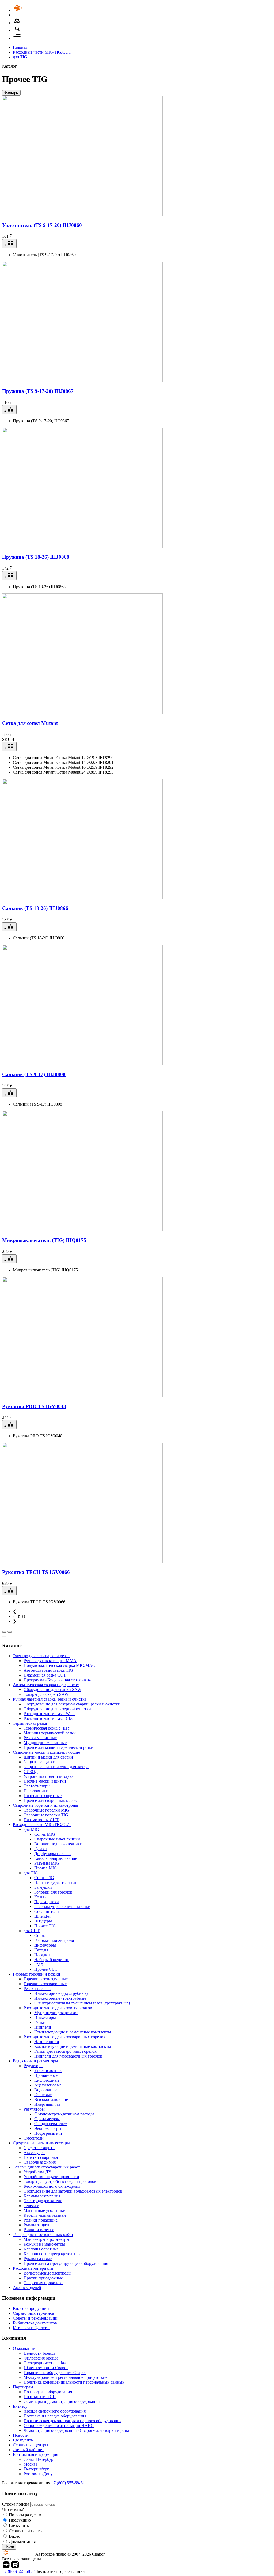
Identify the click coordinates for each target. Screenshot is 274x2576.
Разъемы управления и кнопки (62, 1907)
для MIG (31, 1829)
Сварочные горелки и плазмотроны (45, 1805)
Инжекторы (45, 2017)
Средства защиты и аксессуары (41, 2143)
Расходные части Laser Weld (49, 1714)
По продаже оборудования (48, 2392)
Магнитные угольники (45, 2210)
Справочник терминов (34, 2313)
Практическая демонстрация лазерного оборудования (73, 2421)
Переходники (47, 1902)
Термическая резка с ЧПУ (47, 1728)
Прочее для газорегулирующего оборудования (66, 2263)
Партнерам (23, 2387)
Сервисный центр (25, 2531)
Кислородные (47, 2080)
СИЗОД (31, 1772)
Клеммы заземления (42, 2196)
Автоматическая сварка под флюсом (46, 1685)
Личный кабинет (28, 2450)
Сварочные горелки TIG (46, 1815)
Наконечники (47, 2042)
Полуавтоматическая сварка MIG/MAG (60, 1665)
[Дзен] (6, 2566)
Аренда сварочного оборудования (55, 2411)
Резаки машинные (40, 1738)
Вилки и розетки (39, 2230)
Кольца (41, 1897)
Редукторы (33, 2066)
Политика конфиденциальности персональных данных (74, 2382)
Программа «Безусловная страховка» (57, 1680)
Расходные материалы (33, 2268)
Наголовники (36, 1791)
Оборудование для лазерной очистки (57, 1709)
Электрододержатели (43, 2201)
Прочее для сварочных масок (50, 1800)
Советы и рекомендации (35, 2318)
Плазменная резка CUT (45, 1675)
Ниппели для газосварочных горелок (68, 2056)
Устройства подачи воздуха (48, 1776)
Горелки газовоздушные (46, 1979)
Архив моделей (27, 2288)
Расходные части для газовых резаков (58, 2008)
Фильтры (11, 93)
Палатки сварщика (41, 2157)
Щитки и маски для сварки (48, 1757)
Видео (15, 2536)
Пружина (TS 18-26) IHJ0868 (36, 557)
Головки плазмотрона (54, 1940)
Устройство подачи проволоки (51, 2177)
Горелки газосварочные (45, 1984)
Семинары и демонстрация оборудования (62, 2401)
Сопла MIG (45, 1834)
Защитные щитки (39, 1762)
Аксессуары (35, 2153)
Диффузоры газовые (53, 1853)
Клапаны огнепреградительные (52, 2254)
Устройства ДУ (37, 2172)
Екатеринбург (36, 2469)
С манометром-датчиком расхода (64, 2114)
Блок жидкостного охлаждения (52, 2186)
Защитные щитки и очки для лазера (56, 1767)
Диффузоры (45, 1945)
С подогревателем (51, 2124)
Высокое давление (51, 2099)
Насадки (42, 1955)
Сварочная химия (40, 2162)
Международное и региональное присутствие (65, 2377)
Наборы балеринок (52, 1960)
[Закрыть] (4, 1637)
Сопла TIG (44, 1878)
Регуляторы (34, 2109)
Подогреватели (48, 2133)
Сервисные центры (31, 2445)
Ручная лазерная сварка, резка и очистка (50, 1699)
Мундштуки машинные (45, 1743)
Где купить (23, 2440)
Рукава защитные (39, 2225)
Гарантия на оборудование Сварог (55, 2372)
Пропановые (46, 2075)
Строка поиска (16, 2504)
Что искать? (13, 2509)
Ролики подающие (41, 2220)
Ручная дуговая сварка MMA (50, 1661)
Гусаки (41, 1849)
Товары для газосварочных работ (43, 2235)
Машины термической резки (50, 1733)
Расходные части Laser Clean (50, 1718)
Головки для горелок (53, 1892)
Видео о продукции (31, 2308)
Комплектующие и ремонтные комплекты (73, 2032)
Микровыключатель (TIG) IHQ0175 (44, 1240)
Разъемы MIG (47, 1863)
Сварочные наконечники (57, 1839)
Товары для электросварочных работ (46, 2167)
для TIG (20, 57)
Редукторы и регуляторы (35, 2061)
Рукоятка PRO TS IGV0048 (34, 1406)
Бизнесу (20, 2406)
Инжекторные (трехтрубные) (61, 1998)
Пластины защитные (43, 1796)
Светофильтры (37, 1786)
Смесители (34, 2138)
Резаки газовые (37, 1989)
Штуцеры (43, 1921)
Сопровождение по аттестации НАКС (59, 2426)
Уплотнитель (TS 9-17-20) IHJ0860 (42, 225)
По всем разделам (25, 2515)
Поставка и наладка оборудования (55, 2416)
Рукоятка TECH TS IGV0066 (36, 1572)
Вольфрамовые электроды (47, 2273)
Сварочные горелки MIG (46, 1810)
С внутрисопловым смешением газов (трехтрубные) (82, 2003)
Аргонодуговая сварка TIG (48, 1670)
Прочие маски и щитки (45, 1781)
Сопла (40, 1935)
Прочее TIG (45, 1926)
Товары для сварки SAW (46, 1694)
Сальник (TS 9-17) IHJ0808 (34, 1074)
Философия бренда (41, 2358)
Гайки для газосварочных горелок (65, 2051)
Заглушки (43, 1887)
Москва (31, 2464)
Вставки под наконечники (58, 1844)
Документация (22, 2542)
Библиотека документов (35, 2323)
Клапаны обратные (41, 2249)
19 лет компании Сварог (46, 2368)
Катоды (41, 1950)
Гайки (40, 2022)
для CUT (32, 1931)
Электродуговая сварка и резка (41, 1656)
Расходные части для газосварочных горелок (64, 2037)
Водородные (46, 2090)
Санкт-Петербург (39, 2459)
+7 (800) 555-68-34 (68, 2483)
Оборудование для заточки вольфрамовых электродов (73, 2191)
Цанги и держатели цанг (57, 1882)
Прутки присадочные (43, 2278)
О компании (24, 2348)
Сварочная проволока (43, 2283)
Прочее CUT (46, 1969)
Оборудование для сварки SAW (52, 1690)
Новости (21, 2435)
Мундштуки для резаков (56, 2013)
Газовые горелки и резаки (37, 1974)
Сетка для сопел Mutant (30, 723)
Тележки (31, 2206)
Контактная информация (35, 2454)
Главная (20, 47)
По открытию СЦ (40, 2397)
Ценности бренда (39, 2353)
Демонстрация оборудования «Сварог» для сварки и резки (77, 2430)
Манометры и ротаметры (46, 2239)
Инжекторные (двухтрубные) (61, 1993)
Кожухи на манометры (44, 2244)
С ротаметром (47, 2119)
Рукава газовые (38, 2259)
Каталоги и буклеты (31, 2328)
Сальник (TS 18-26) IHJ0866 (35, 908)
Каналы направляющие (56, 1858)
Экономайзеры (48, 2128)
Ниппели (43, 2027)
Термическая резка (30, 1723)
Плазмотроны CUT (41, 1820)
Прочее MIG (46, 1868)
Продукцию (20, 2520)
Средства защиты (39, 2148)
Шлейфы (42, 1916)
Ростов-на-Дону (38, 2474)
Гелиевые (43, 2095)
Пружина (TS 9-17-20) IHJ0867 (38, 391)
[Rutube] (15, 2566)
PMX (39, 1964)
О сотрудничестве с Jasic (46, 2363)
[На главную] (33, 10)
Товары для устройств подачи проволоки (61, 2181)
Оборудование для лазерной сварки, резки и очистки (72, 1704)
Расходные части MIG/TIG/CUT (42, 52)
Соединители (47, 1911)
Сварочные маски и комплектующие (46, 1752)
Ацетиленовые (48, 2085)
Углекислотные (48, 2071)
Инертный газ (47, 2104)
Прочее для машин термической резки (58, 1747)
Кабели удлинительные (45, 2215)
